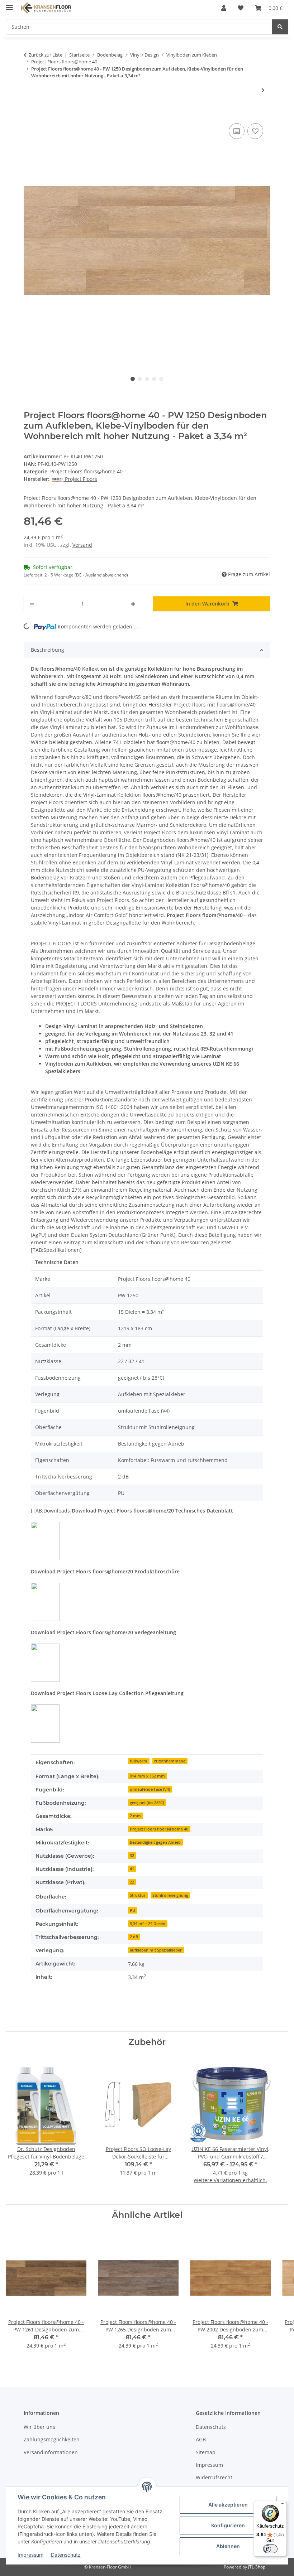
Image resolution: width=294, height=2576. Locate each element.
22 (132, 1882)
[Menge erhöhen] (133, 604)
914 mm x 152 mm (147, 1776)
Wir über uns (39, 2427)
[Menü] (283, 2505)
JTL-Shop (257, 2567)
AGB (201, 2439)
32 (132, 1856)
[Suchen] (280, 27)
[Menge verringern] (32, 604)
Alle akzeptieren (228, 2505)
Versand (82, 545)
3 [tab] (147, 379)
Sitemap (206, 2452)
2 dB (134, 1937)
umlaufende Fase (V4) (150, 1789)
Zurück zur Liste (46, 55)
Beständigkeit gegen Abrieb (155, 1842)
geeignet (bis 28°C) (147, 1803)
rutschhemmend (170, 1761)
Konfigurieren (228, 2525)
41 (132, 1869)
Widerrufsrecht (214, 2477)
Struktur (138, 1895)
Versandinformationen (51, 2452)
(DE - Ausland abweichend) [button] (101, 575)
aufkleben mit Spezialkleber (156, 1950)
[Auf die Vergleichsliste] (237, 131)
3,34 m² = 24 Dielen (148, 1924)
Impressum (30, 2555)
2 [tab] (140, 379)
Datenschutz (66, 2555)
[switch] (270, 2549)
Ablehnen (228, 2546)
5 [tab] (161, 379)
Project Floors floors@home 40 (86, 471)
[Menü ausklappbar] (9, 4)
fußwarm (139, 1761)
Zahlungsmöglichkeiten (52, 2439)
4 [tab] (154, 379)
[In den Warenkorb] (29, 114)
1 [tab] (133, 379)
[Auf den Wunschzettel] (255, 131)
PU (132, 1910)
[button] (224, 8)
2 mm (135, 1816)
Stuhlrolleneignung (170, 1895)
